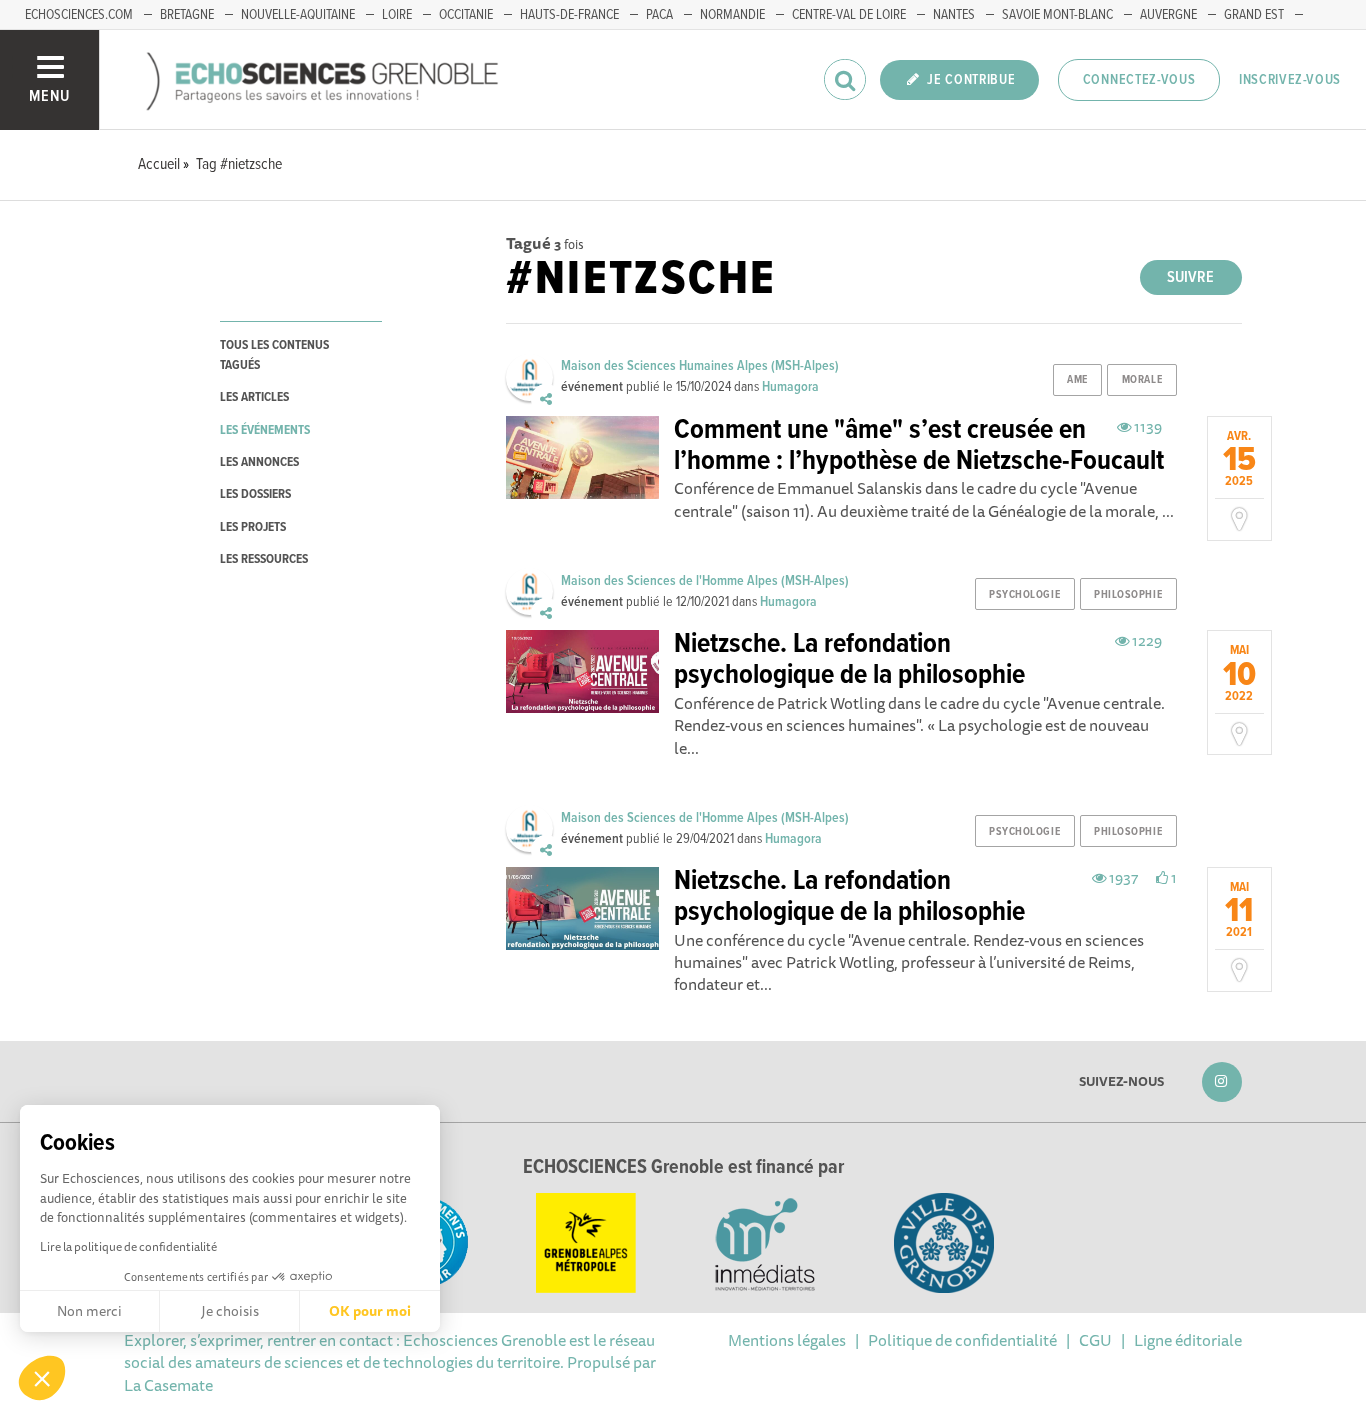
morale (1142, 380)
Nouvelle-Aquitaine (298, 15)
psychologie (1024, 595)
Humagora (790, 387)
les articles (254, 397)
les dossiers (255, 494)
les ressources (264, 559)
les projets (253, 527)
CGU (1095, 1340)
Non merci (89, 1311)
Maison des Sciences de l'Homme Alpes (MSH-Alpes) (705, 581)
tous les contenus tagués (274, 355)
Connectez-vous (1139, 80)
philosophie (1128, 595)
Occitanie (466, 15)
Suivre (1190, 277)
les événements (265, 430)
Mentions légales (787, 1340)
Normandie (732, 15)
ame (1077, 380)
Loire (397, 15)
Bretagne (187, 15)
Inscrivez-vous (1290, 80)
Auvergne (1168, 15)
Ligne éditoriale (1188, 1340)
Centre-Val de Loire (849, 15)
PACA (659, 15)
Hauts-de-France (569, 15)
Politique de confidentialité (962, 1340)
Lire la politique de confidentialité (128, 1246)
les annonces (259, 462)
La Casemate (168, 1385)
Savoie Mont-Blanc (1057, 15)
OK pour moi (370, 1311)
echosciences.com (79, 15)
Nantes (954, 15)
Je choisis (230, 1311)
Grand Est (1254, 15)
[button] (42, 1378)
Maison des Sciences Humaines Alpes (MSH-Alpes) (700, 366)
